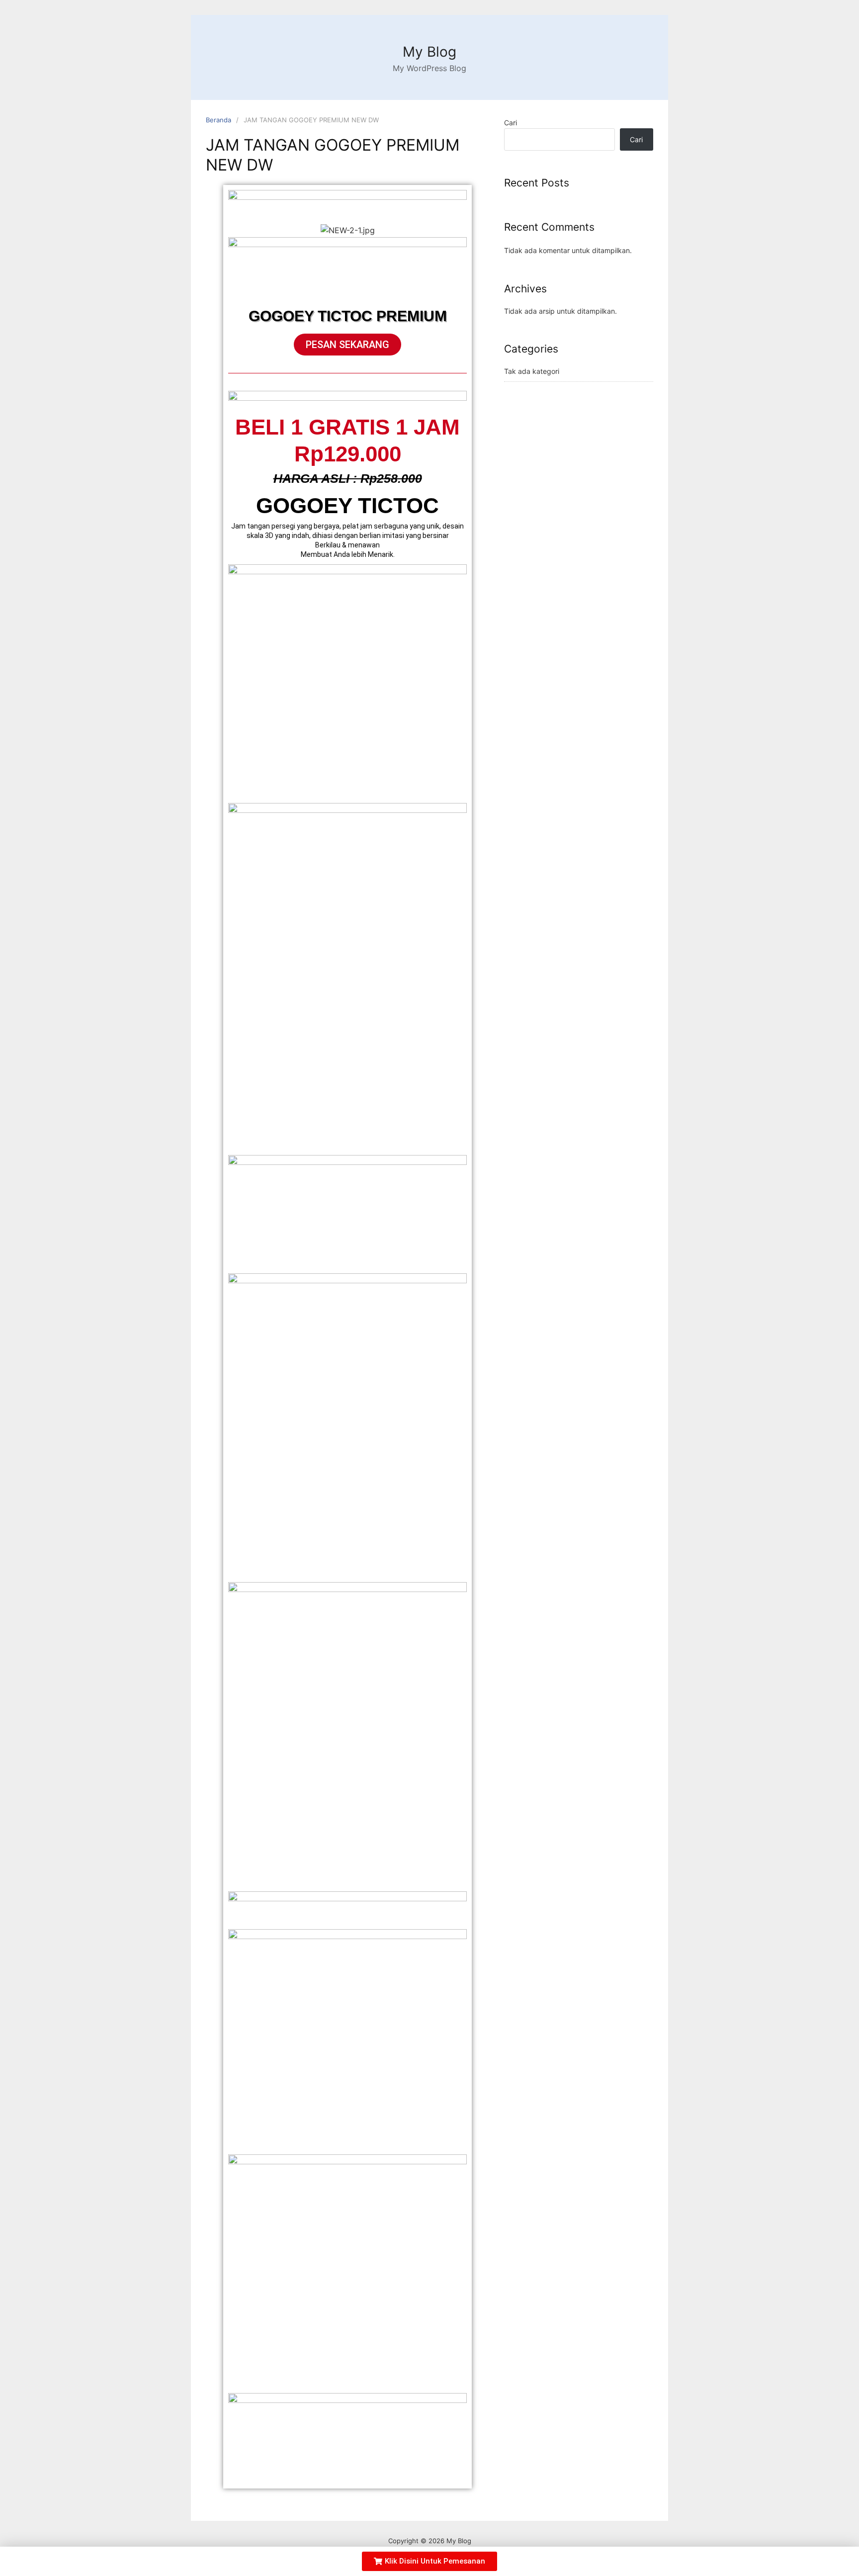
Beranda (218, 120)
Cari (511, 123)
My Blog (429, 52)
